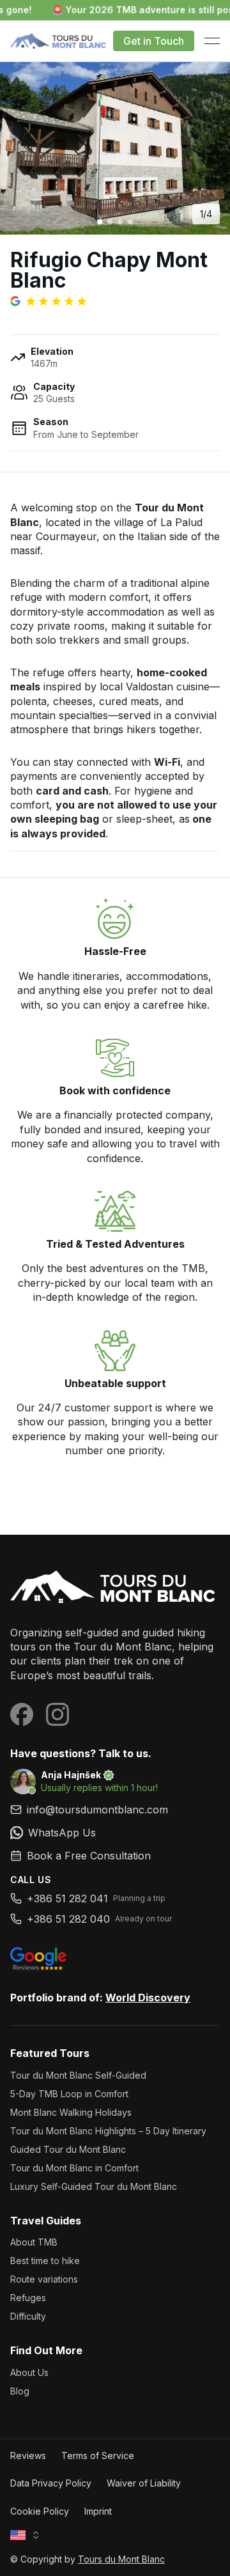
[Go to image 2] (110, 222)
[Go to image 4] (130, 222)
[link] (115, 1833)
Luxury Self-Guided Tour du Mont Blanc (94, 2186)
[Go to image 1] (100, 222)
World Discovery (148, 1998)
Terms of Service (98, 2456)
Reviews (28, 2456)
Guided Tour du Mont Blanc (68, 2149)
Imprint (98, 2511)
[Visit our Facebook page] (22, 1714)
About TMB (34, 2242)
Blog (20, 2391)
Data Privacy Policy (51, 2483)
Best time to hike (45, 2261)
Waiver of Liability (144, 2483)
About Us (29, 2372)
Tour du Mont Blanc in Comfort (74, 2168)
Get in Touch (154, 41)
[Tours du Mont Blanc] (115, 1588)
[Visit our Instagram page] (57, 1714)
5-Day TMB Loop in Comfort (69, 2094)
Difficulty (28, 2316)
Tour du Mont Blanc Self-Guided (78, 2075)
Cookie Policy (40, 2511)
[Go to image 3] (120, 222)
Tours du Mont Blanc (121, 2559)
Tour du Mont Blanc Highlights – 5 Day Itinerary (108, 2131)
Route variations (44, 2279)
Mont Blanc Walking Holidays (71, 2112)
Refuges (28, 2298)
